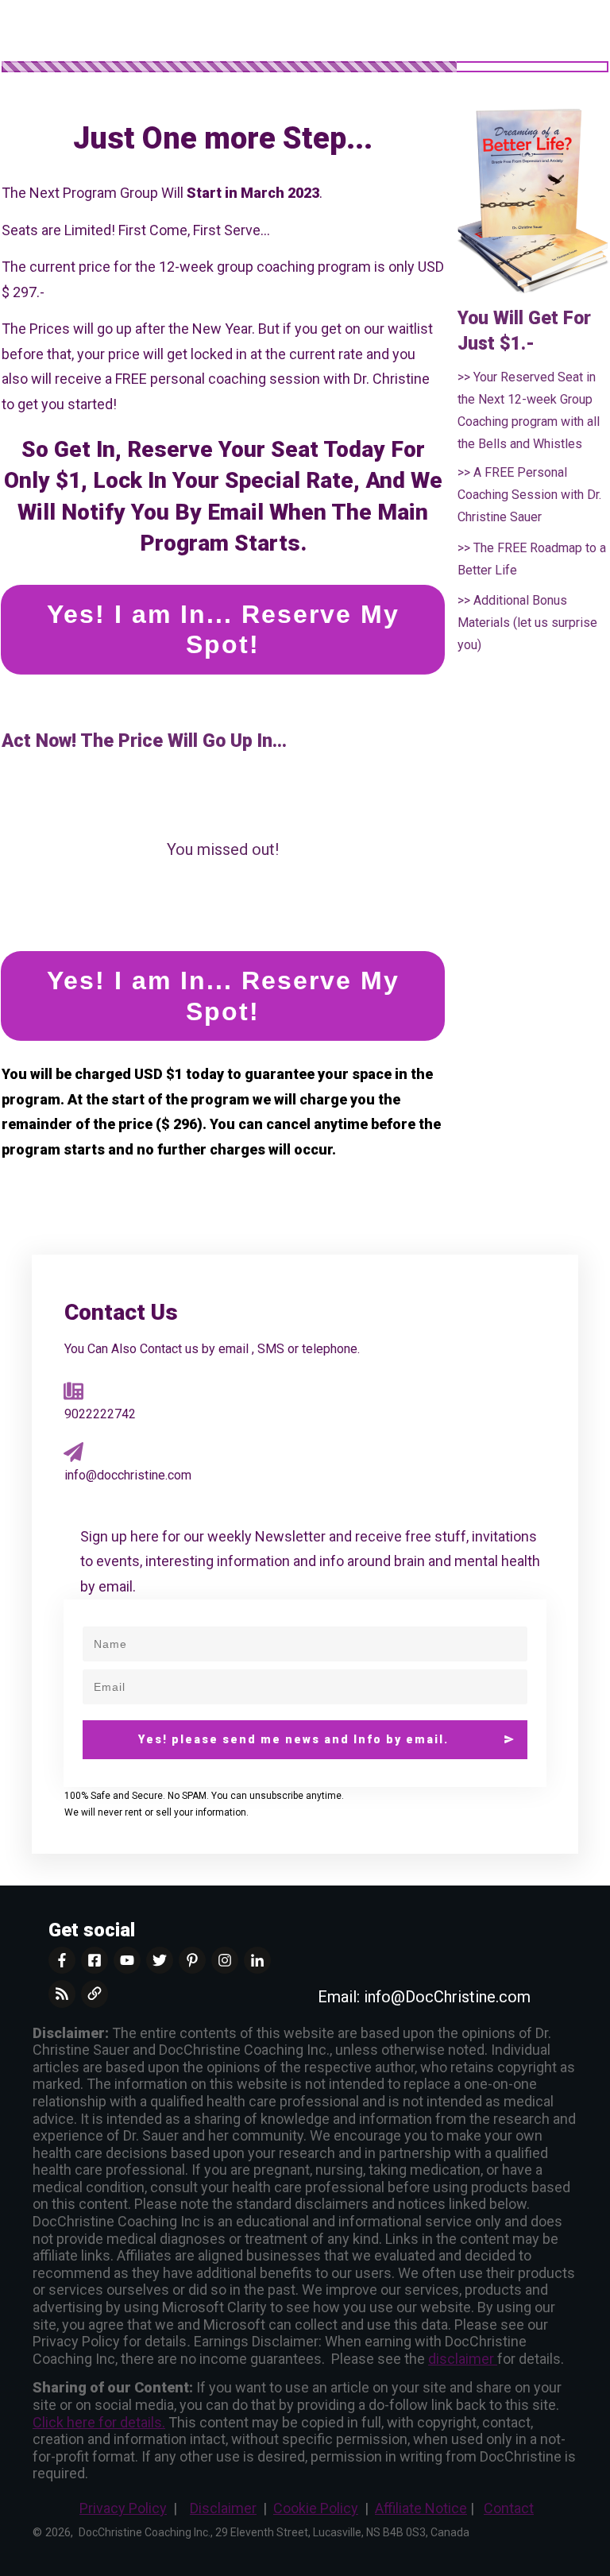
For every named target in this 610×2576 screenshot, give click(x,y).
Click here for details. (99, 2422)
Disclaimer (223, 2508)
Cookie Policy (316, 2508)
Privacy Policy (123, 2508)
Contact (509, 2508)
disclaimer (463, 2359)
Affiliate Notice (421, 2508)
